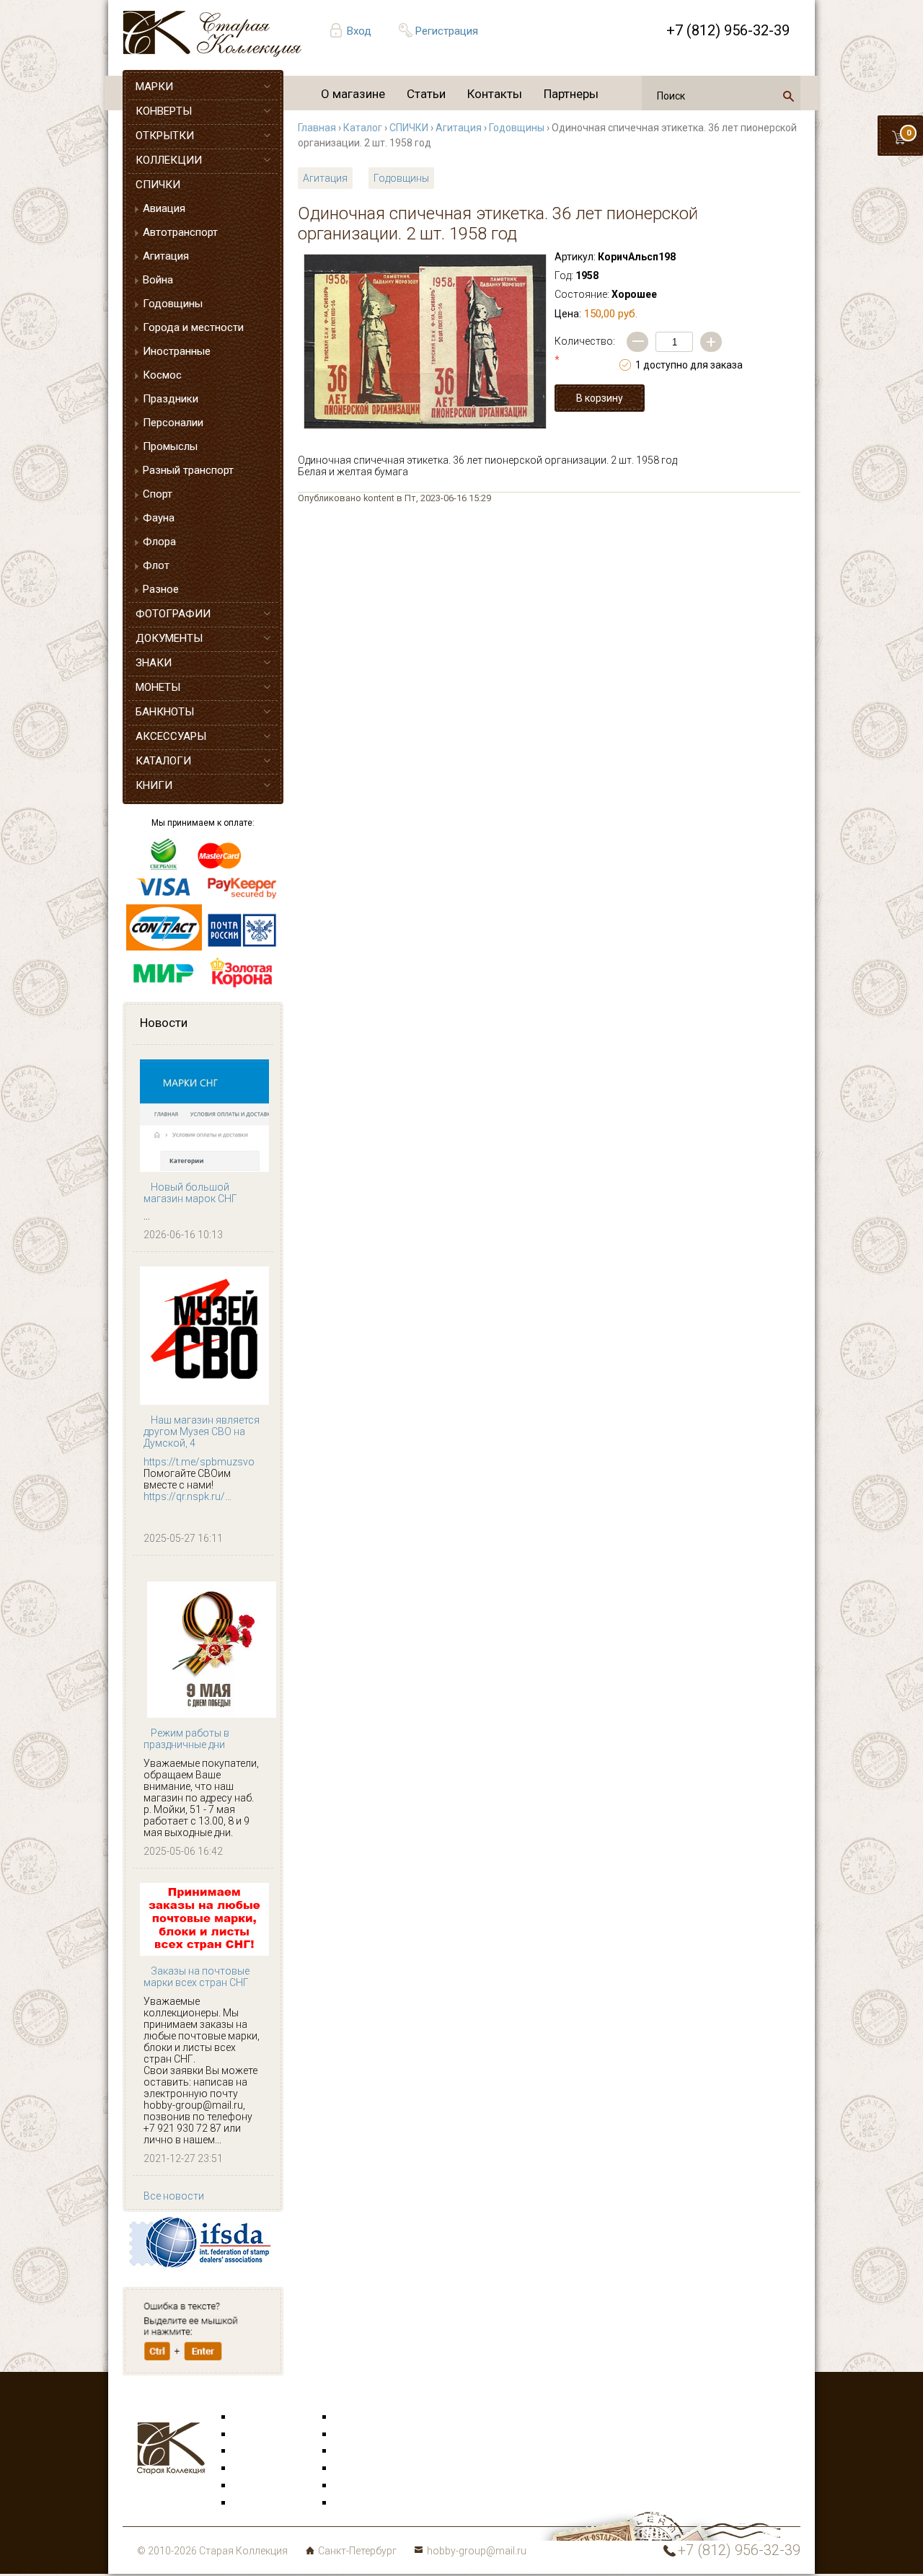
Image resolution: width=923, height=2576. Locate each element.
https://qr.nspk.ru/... (187, 1496)
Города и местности (193, 327)
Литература (261, 2503)
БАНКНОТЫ (165, 712)
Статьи (426, 94)
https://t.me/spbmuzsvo (199, 1462)
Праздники (171, 399)
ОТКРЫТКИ (165, 136)
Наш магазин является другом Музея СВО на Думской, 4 (202, 1432)
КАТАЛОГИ (163, 761)
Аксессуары (262, 2451)
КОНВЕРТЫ (164, 111)
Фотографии (365, 2435)
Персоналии (173, 423)
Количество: (585, 350)
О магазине (353, 94)
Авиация (164, 208)
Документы (361, 2451)
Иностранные (177, 351)
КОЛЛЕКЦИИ (169, 160)
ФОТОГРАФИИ (173, 614)
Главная (317, 128)
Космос (162, 375)
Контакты (495, 94)
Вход (359, 31)
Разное (161, 589)
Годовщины (173, 304)
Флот (156, 565)
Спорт (158, 494)
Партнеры (571, 94)
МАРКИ (154, 87)
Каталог (363, 128)
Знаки (248, 2469)
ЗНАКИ (154, 663)
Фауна (159, 518)
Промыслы (170, 446)
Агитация (166, 256)
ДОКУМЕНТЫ (169, 638)
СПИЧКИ (158, 185)
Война (158, 280)
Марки (249, 2417)
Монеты (354, 2469)
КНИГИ (154, 785)
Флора (159, 542)
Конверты (358, 2417)
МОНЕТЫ (158, 687)
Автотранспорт (180, 232)
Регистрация (447, 31)
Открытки (257, 2435)
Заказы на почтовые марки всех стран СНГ (196, 1977)
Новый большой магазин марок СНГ (190, 1193)
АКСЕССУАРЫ (171, 736)
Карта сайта (364, 2503)
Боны (247, 2486)
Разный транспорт (188, 470)
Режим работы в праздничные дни (186, 1739)
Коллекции (361, 2486)
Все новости (174, 2196)
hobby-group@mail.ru (477, 2551)
